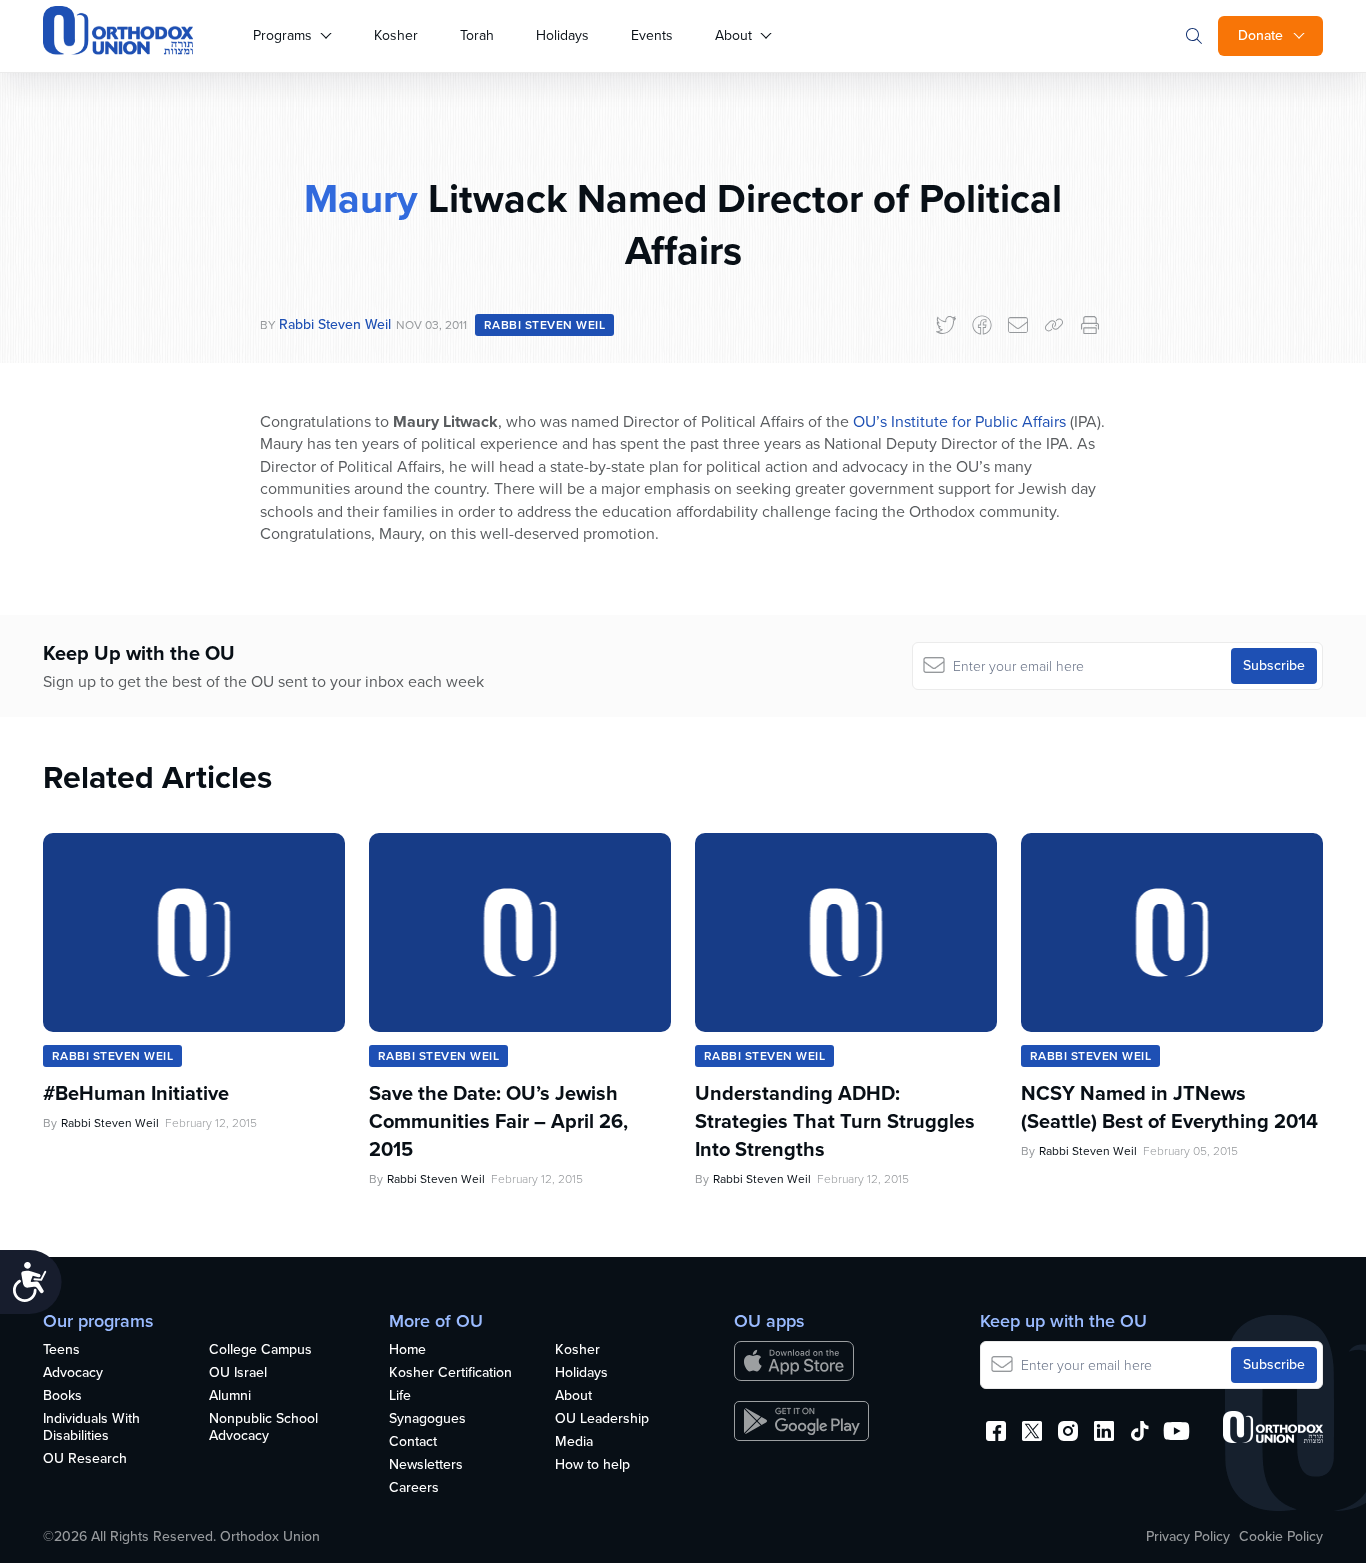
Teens (61, 1350)
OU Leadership (602, 1419)
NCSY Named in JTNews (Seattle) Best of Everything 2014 (1169, 1107)
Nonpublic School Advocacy (263, 1428)
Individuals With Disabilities (91, 1428)
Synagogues (427, 1419)
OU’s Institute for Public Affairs (959, 421)
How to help (592, 1465)
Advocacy (73, 1373)
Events (652, 35)
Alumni (230, 1396)
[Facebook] (982, 325)
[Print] (1090, 325)
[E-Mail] (1018, 325)
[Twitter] (946, 325)
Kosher (396, 35)
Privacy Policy (1188, 1537)
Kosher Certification (450, 1373)
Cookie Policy (1281, 1537)
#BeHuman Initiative (136, 1093)
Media (574, 1442)
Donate (1260, 35)
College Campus (260, 1350)
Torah (477, 35)
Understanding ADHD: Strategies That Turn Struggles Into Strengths (835, 1121)
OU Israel (238, 1373)
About (733, 35)
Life (400, 1396)
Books (62, 1396)
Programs (282, 35)
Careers (414, 1488)
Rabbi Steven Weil (335, 324)
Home (407, 1350)
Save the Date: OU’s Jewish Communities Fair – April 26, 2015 (498, 1121)
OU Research (85, 1459)
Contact (413, 1442)
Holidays (562, 35)
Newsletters (426, 1465)
